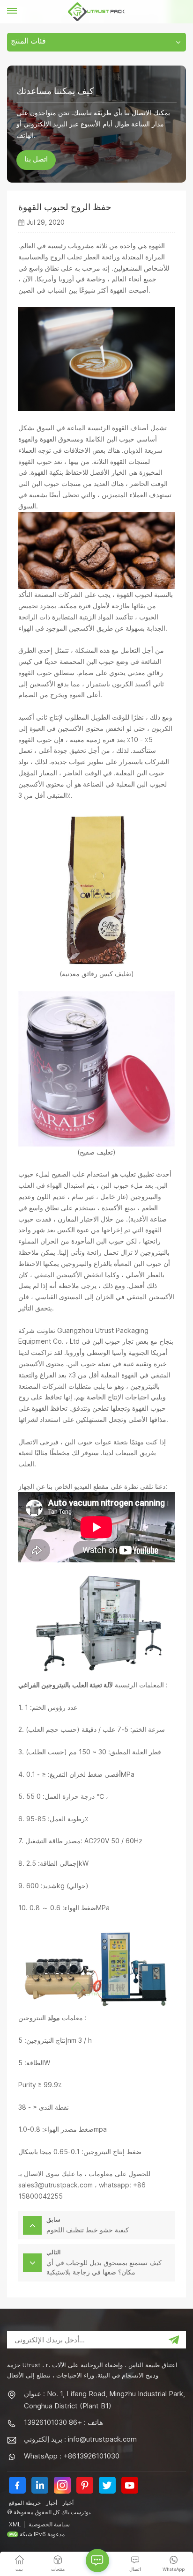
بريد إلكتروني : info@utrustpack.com (80, 2439)
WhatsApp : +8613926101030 (72, 2456)
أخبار (52, 2503)
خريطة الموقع (25, 2503)
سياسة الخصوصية (49, 2524)
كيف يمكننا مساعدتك (55, 91)
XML (15, 2524)
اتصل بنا (36, 160)
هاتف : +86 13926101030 (63, 2422)
